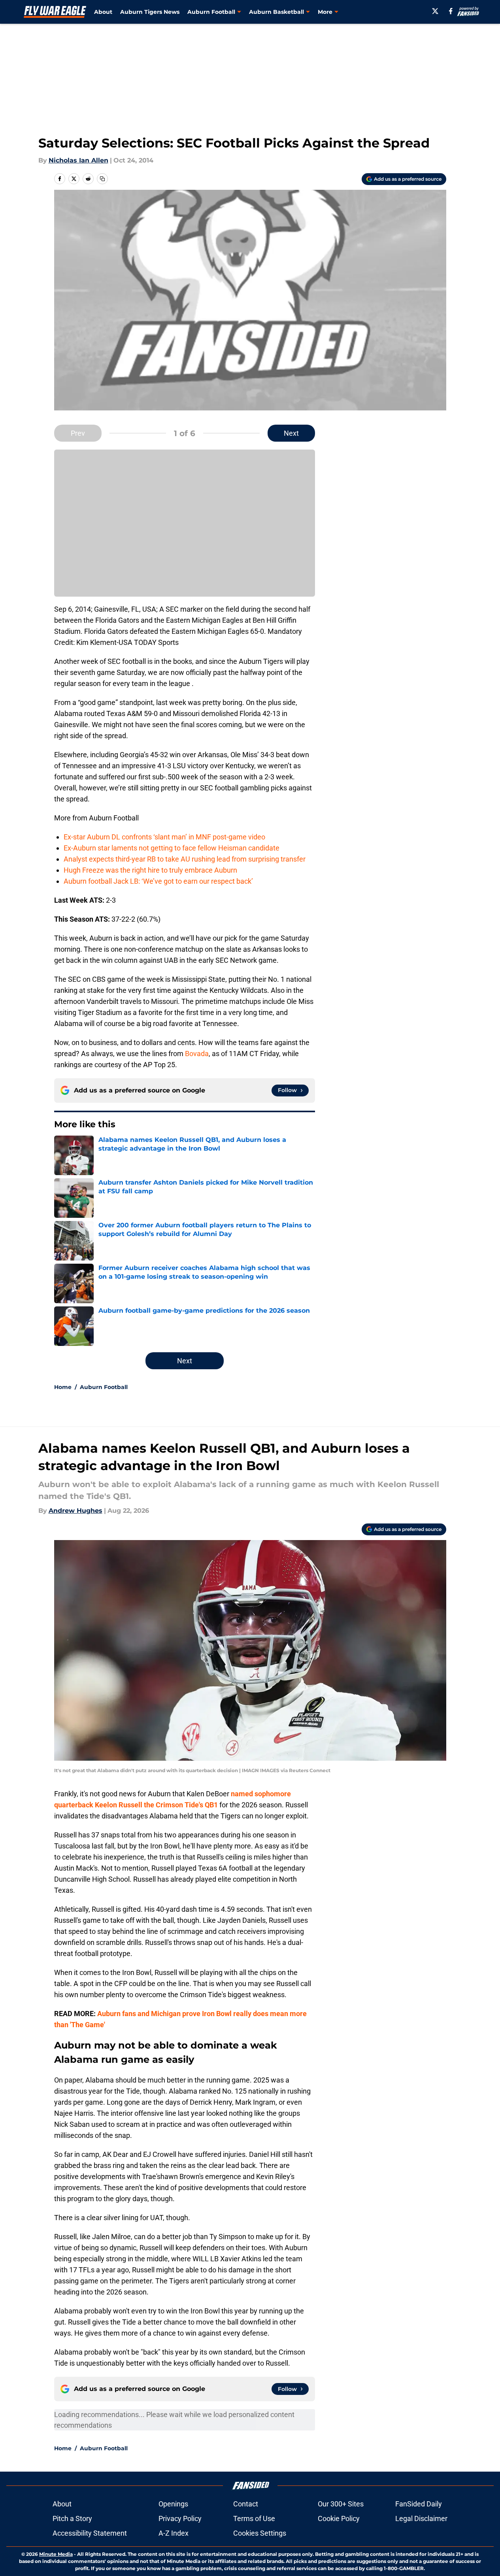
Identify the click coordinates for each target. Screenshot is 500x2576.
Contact (246, 2504)
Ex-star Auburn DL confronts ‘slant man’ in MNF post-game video (164, 837)
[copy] (102, 179)
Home (63, 1387)
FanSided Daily (419, 2504)
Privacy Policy (180, 2518)
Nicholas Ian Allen (78, 160)
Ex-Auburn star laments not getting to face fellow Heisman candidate (172, 848)
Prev (78, 433)
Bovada (197, 1054)
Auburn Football (104, 1387)
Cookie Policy (339, 2518)
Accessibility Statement (90, 2533)
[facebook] (451, 11)
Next (291, 433)
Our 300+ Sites (341, 2504)
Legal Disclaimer (421, 2518)
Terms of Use (254, 2518)
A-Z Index (174, 2533)
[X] (435, 11)
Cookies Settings (260, 2533)
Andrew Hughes (75, 1511)
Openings (173, 2504)
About (103, 12)
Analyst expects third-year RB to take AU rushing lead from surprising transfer (185, 859)
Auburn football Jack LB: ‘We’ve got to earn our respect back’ (158, 881)
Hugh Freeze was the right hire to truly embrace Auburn (150, 870)
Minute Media (56, 2554)
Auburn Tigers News (150, 12)
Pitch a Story (72, 2518)
